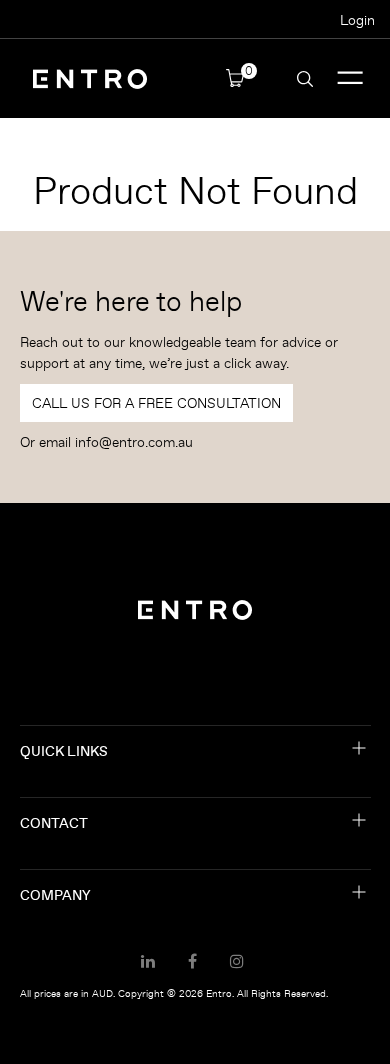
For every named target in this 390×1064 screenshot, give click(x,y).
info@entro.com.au (134, 442)
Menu (350, 78)
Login (357, 20)
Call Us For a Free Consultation (156, 403)
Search (305, 79)
